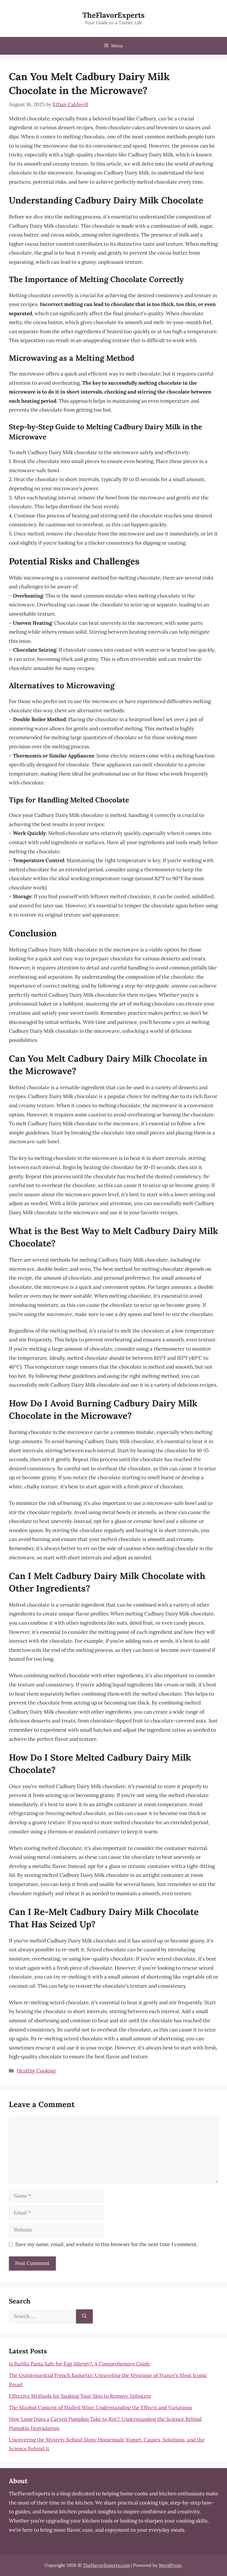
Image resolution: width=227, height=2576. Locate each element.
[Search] (84, 2316)
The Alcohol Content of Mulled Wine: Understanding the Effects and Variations (100, 2407)
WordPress (170, 2565)
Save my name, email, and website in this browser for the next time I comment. (107, 2244)
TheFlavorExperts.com (106, 2565)
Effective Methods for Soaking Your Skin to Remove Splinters (80, 2396)
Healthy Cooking (36, 2071)
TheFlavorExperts (113, 15)
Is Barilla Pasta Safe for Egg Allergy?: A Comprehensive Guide (80, 2364)
